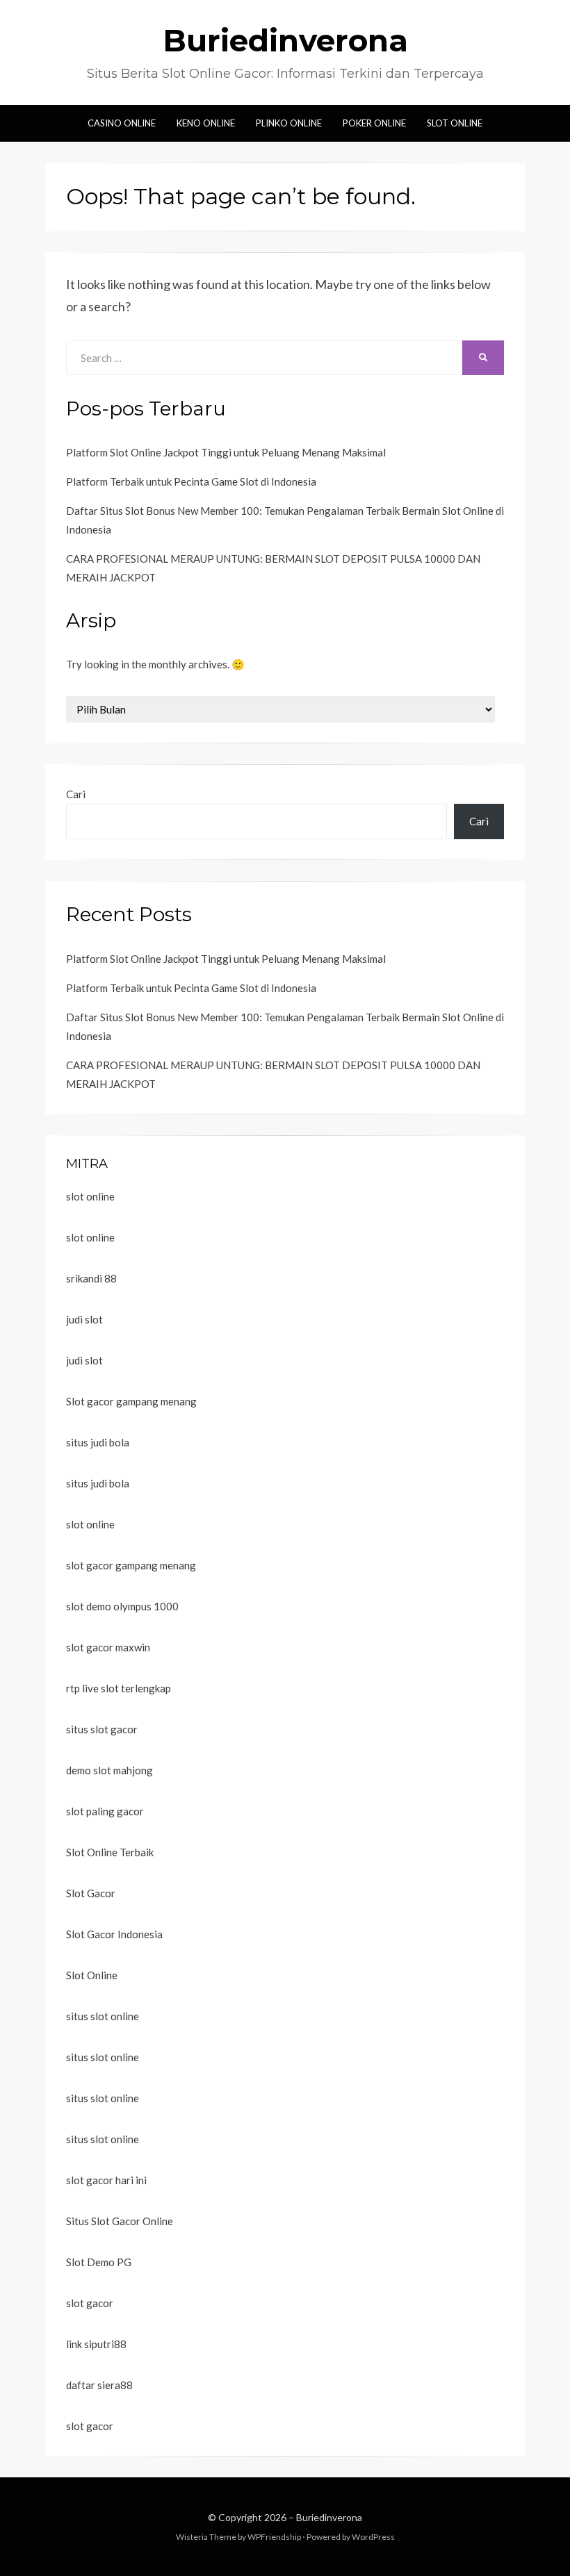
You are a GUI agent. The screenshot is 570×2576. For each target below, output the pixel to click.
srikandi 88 (91, 1278)
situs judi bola (98, 1442)
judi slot (84, 1319)
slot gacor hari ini (106, 2180)
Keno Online (206, 123)
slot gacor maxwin (108, 1647)
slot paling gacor (105, 1811)
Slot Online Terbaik (110, 1852)
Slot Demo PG (99, 2262)
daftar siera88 (99, 2385)
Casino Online (122, 123)
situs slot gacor (102, 1729)
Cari (76, 794)
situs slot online (103, 2016)
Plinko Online (289, 123)
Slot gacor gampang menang (131, 1401)
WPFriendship (274, 2537)
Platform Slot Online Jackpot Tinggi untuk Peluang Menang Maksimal (226, 452)
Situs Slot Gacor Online (120, 2221)
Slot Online (455, 123)
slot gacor (90, 2303)
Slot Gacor (91, 1893)
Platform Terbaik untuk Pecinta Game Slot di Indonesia (191, 481)
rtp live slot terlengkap (119, 1688)
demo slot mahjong (109, 1770)
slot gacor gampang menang (131, 1565)
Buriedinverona (285, 40)
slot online (90, 1196)
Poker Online (374, 123)
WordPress (373, 2537)
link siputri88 (96, 2344)
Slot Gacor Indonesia (114, 1934)
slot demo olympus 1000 (122, 1606)
